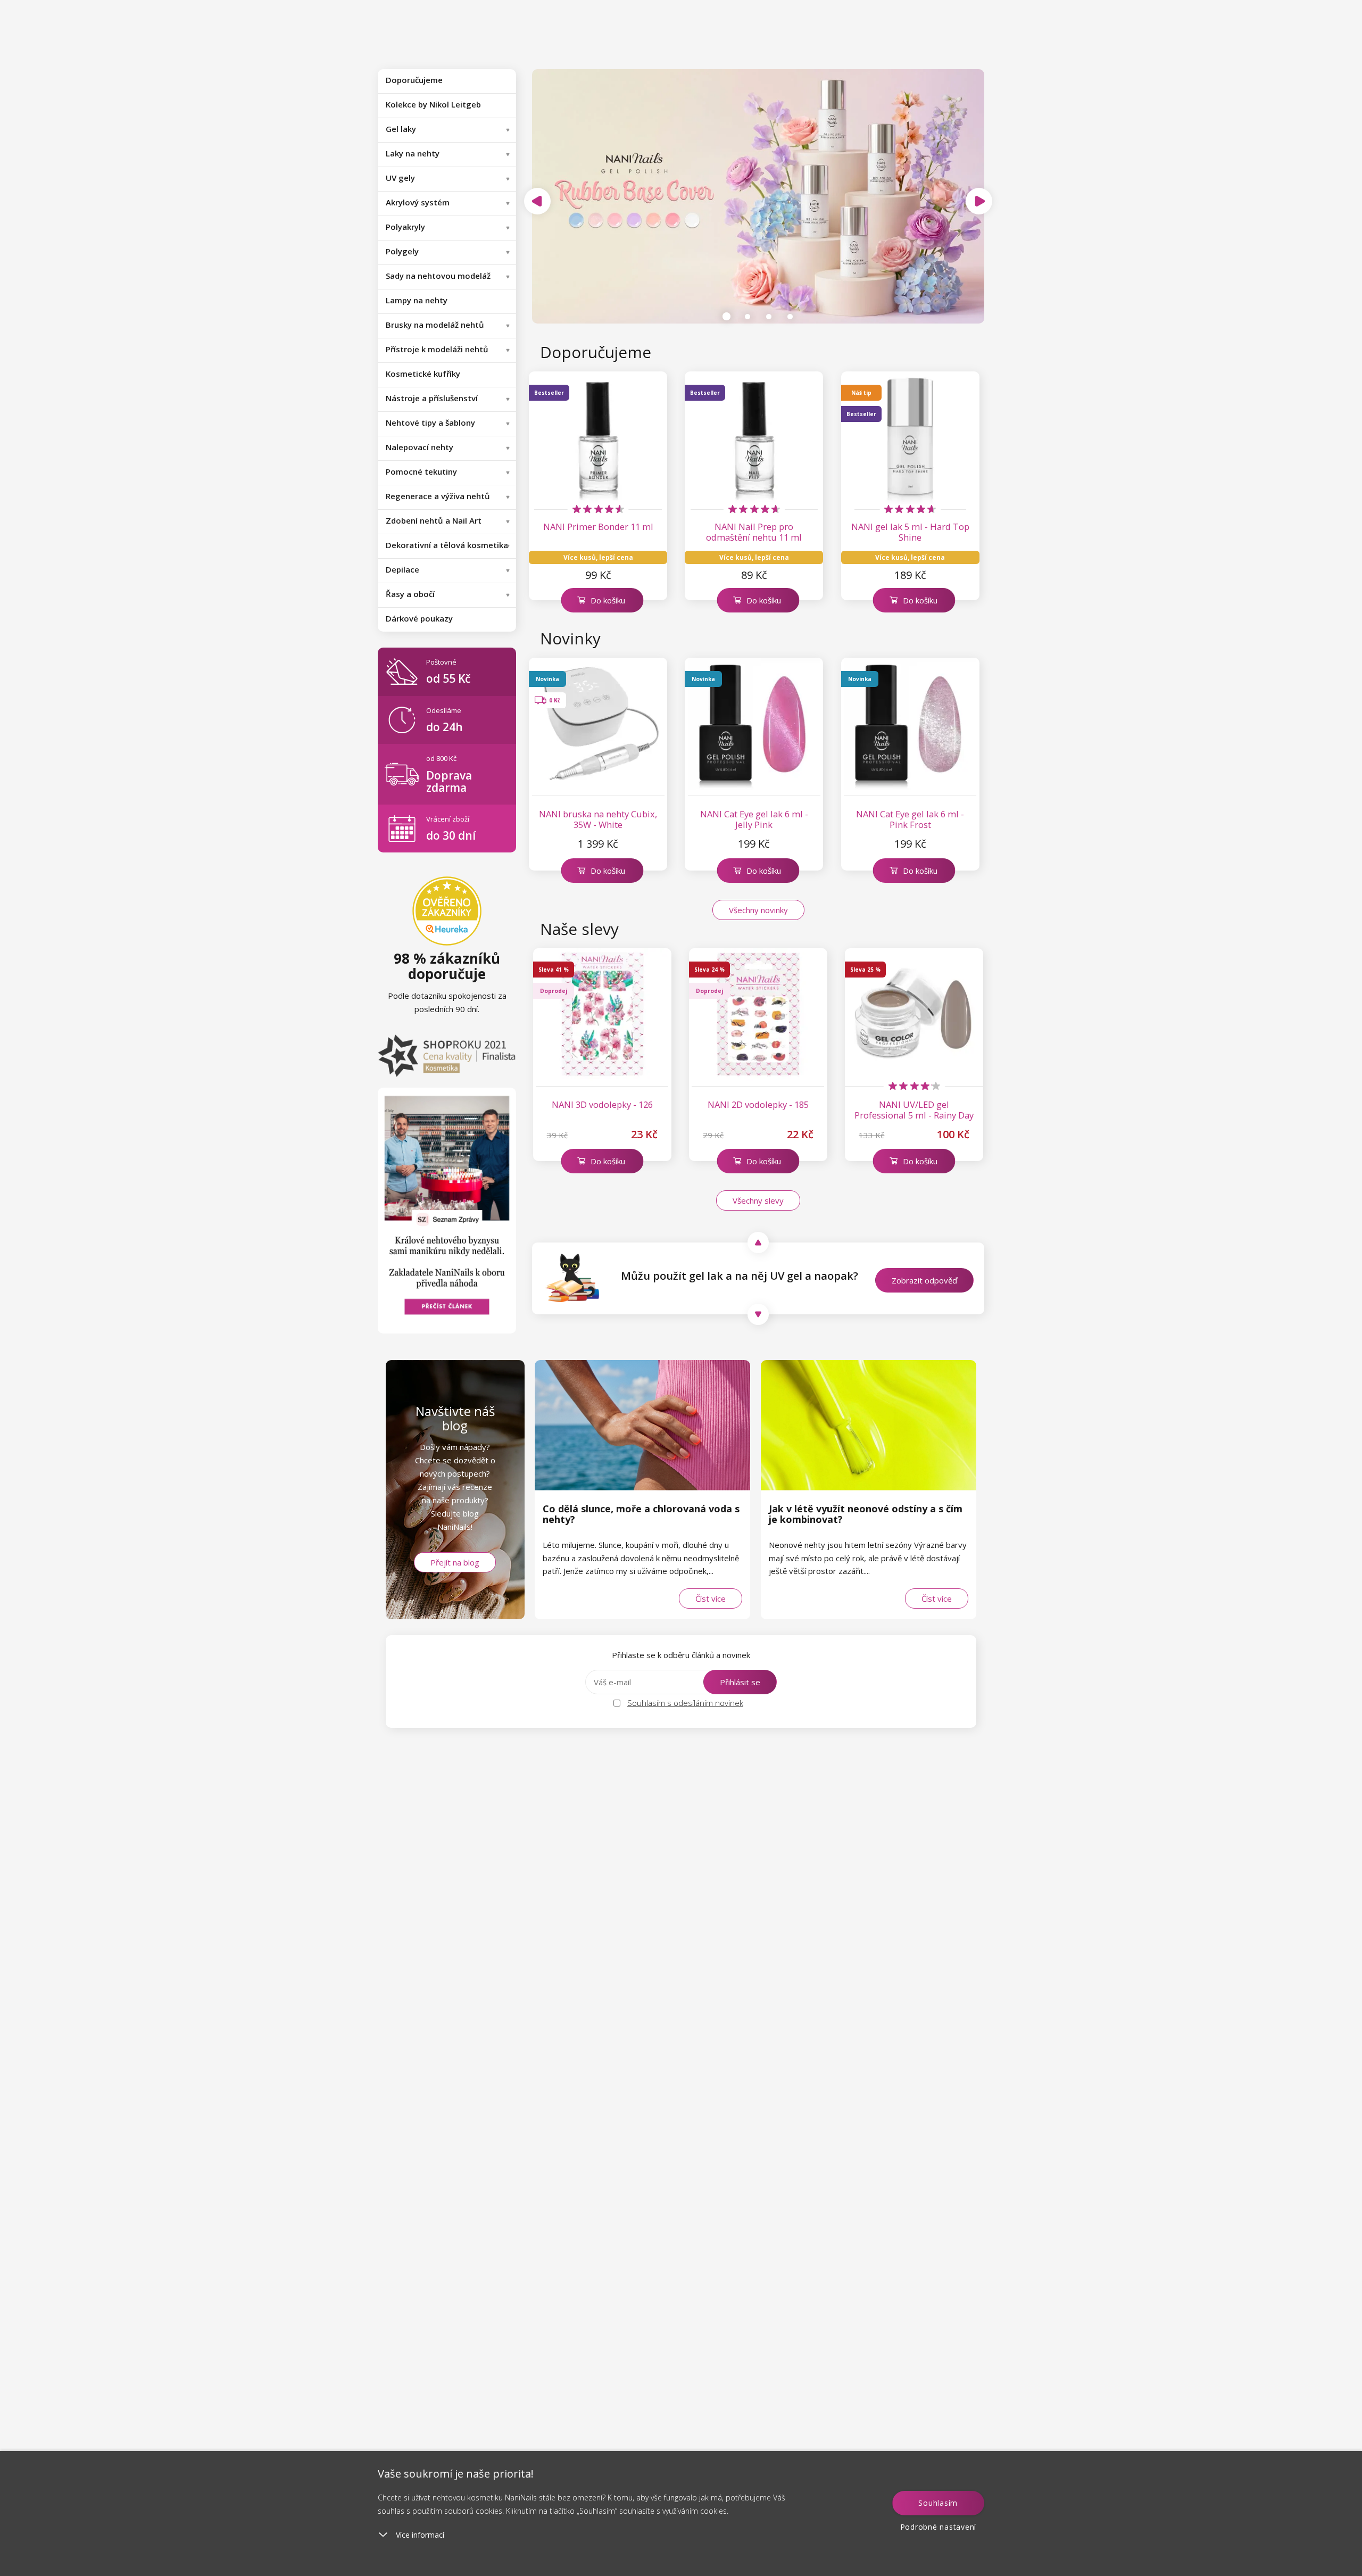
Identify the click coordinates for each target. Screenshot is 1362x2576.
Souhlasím (938, 2503)
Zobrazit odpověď (924, 1280)
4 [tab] (790, 317)
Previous (537, 201)
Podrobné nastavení (939, 2527)
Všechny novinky (758, 910)
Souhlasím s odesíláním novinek (685, 1703)
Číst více (711, 1598)
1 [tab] (726, 317)
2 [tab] (748, 317)
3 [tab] (769, 317)
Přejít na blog (455, 1562)
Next (979, 201)
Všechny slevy (758, 1200)
